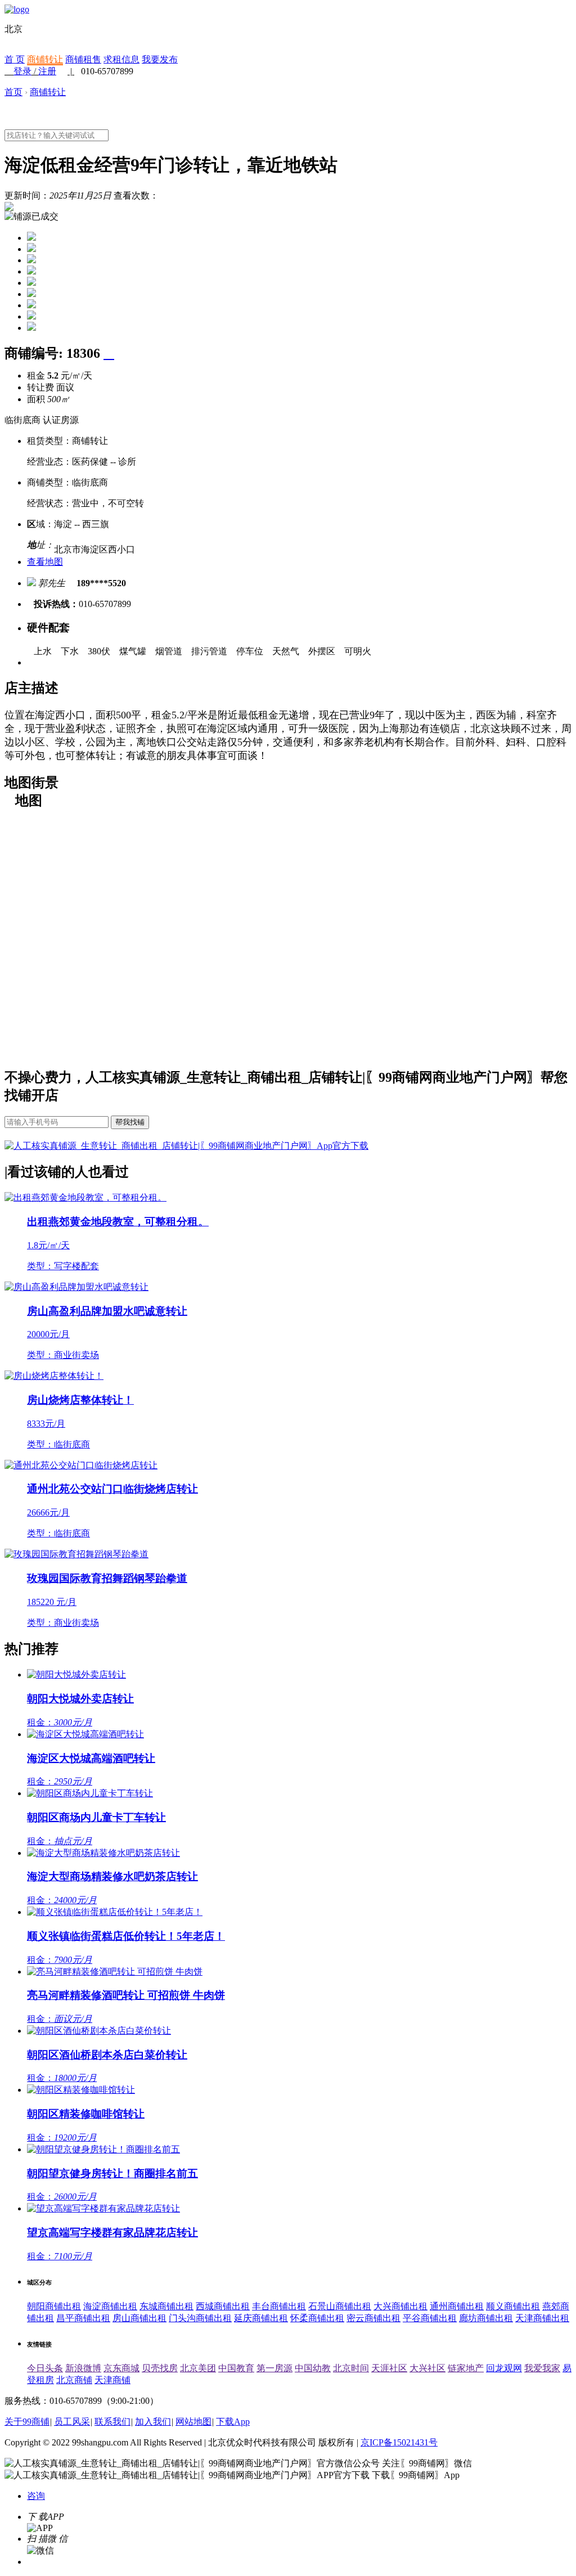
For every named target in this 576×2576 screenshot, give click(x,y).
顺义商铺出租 (513, 2306)
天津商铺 (112, 2380)
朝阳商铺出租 (54, 2306)
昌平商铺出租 (83, 2318)
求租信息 (121, 59)
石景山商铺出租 (340, 2306)
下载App (233, 2422)
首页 (13, 92)
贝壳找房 (160, 2368)
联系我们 (112, 2422)
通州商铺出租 (457, 2306)
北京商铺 (74, 2380)
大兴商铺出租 (400, 2306)
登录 (22, 71)
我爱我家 (542, 2368)
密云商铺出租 (373, 2318)
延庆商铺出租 (261, 2318)
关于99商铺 (27, 2422)
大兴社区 (427, 2368)
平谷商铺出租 (430, 2318)
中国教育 (236, 2368)
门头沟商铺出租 (200, 2318)
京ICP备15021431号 (399, 2442)
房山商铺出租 (139, 2318)
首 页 (15, 59)
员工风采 (72, 2422)
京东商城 (121, 2368)
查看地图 (45, 562)
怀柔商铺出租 (317, 2318)
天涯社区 (389, 2368)
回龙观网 (504, 2368)
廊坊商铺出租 (486, 2318)
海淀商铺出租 (110, 2306)
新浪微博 (83, 2368)
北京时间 (351, 2368)
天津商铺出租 (542, 2318)
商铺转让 (45, 59)
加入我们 (153, 2422)
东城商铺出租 (166, 2306)
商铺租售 (83, 59)
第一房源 (274, 2368)
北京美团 (198, 2368)
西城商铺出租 (223, 2306)
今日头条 (45, 2368)
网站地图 (193, 2422)
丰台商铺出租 (279, 2306)
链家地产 (466, 2368)
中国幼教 (313, 2368)
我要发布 (160, 59)
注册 (47, 71)
